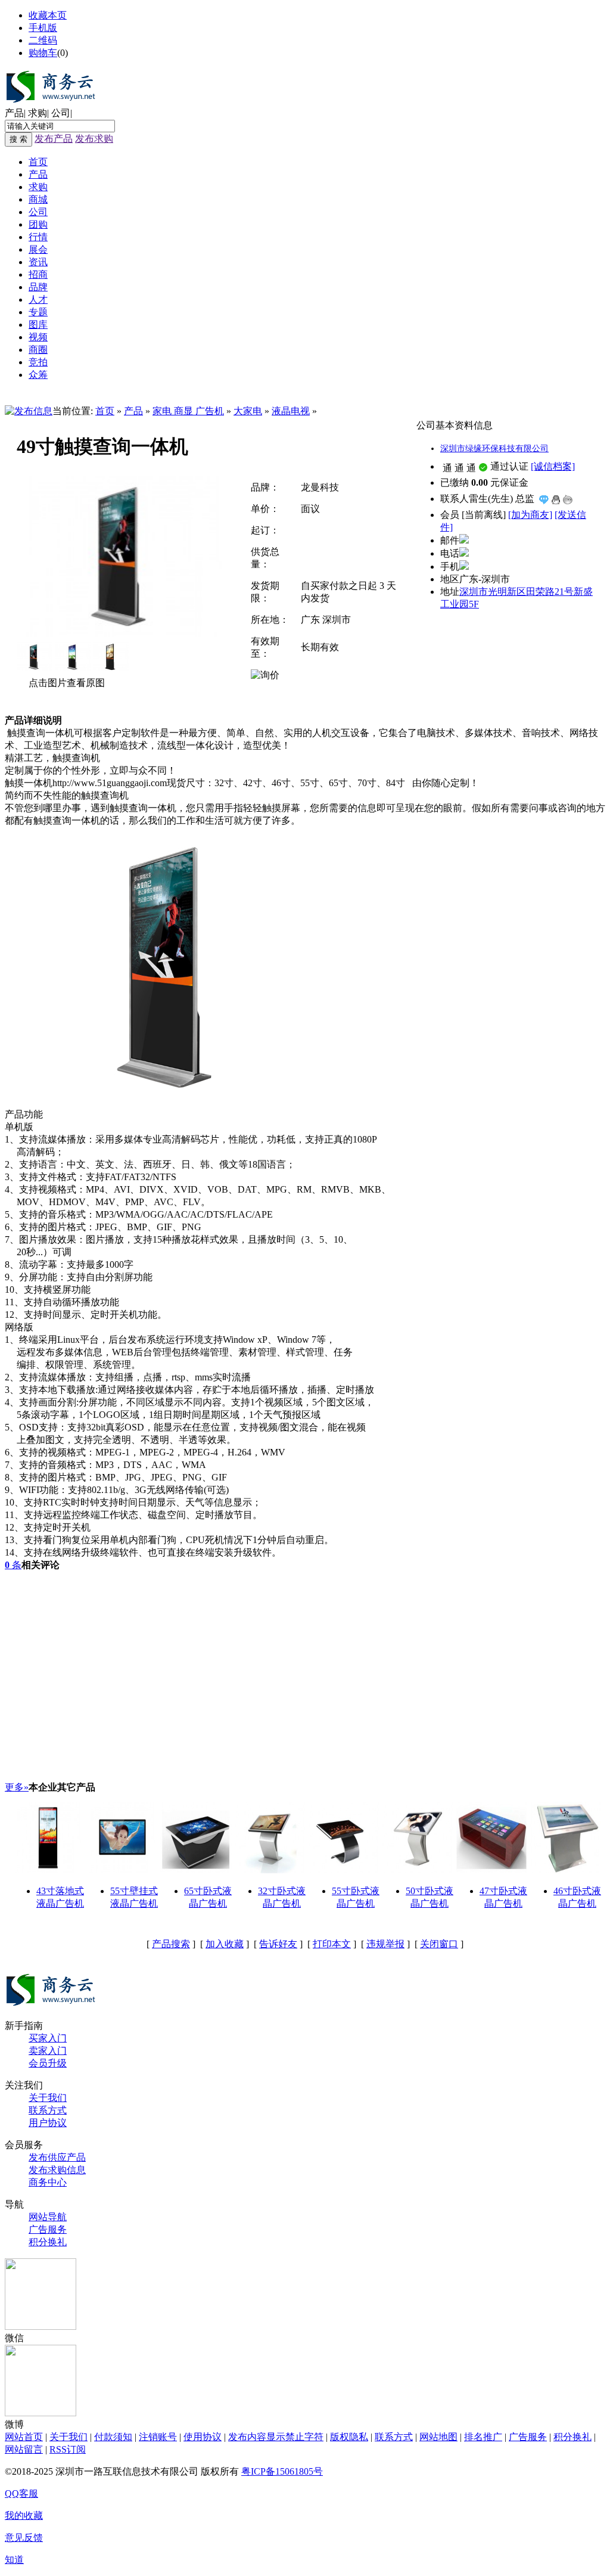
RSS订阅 (68, 2449)
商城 (38, 199)
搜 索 (18, 139)
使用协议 (203, 2437)
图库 (38, 325)
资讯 (38, 262)
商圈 (38, 350)
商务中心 (48, 2182)
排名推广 (483, 2437)
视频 (38, 337)
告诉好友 (278, 1944)
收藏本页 (48, 15)
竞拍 (38, 362)
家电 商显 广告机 (188, 411)
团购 (38, 224)
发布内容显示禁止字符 (276, 2437)
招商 (38, 274)
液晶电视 (291, 411)
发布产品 (54, 139)
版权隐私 (349, 2437)
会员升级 (48, 2063)
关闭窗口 (439, 1944)
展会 (38, 249)
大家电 (248, 411)
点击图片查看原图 (66, 683)
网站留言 (24, 2449)
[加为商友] (530, 515)
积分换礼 (48, 2242)
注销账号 (158, 2437)
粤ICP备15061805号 (282, 2471)
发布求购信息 (57, 2170)
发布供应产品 (57, 2157)
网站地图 (438, 2437)
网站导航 (48, 2217)
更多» (17, 1787)
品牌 (38, 287)
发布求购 (94, 139)
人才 (38, 300)
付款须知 (113, 2437)
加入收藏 (225, 1944)
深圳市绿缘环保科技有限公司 (494, 449)
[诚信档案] (553, 466)
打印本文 (332, 1944)
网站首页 (24, 2437)
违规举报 (385, 1944)
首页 (38, 162)
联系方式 (48, 2110)
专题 (38, 312)
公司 (61, 113)
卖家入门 (48, 2051)
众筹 (38, 375)
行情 (38, 237)
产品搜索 (171, 1944)
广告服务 (48, 2229)
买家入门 (48, 2038)
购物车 (43, 53)
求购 (38, 113)
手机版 (43, 28)
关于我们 (48, 2098)
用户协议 (48, 2123)
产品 (14, 113)
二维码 (43, 40)
